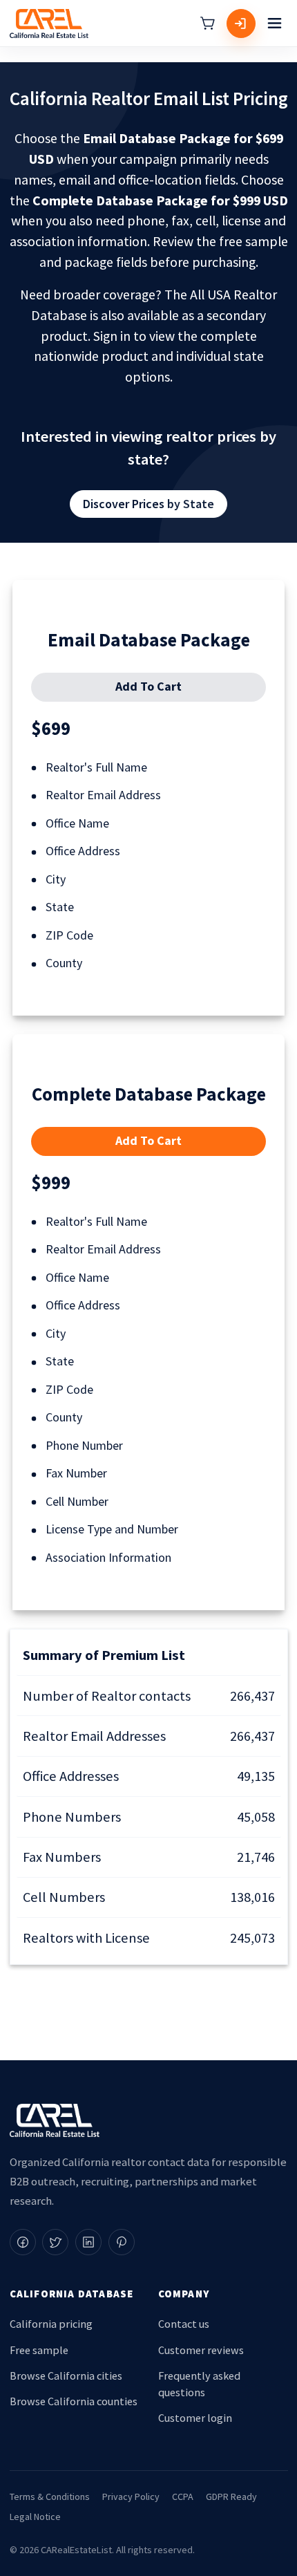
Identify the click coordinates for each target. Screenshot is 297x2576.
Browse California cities (66, 2376)
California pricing (51, 2324)
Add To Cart (148, 686)
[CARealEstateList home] (49, 24)
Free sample (39, 2350)
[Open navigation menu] (275, 24)
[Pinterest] (122, 2242)
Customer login (195, 2418)
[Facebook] (23, 2242)
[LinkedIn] (88, 2242)
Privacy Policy (131, 2496)
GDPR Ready (231, 2496)
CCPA (183, 2496)
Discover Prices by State (148, 504)
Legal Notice (35, 2517)
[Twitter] (55, 2242)
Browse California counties (74, 2401)
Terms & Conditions (50, 2496)
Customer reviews (201, 2350)
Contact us (184, 2324)
